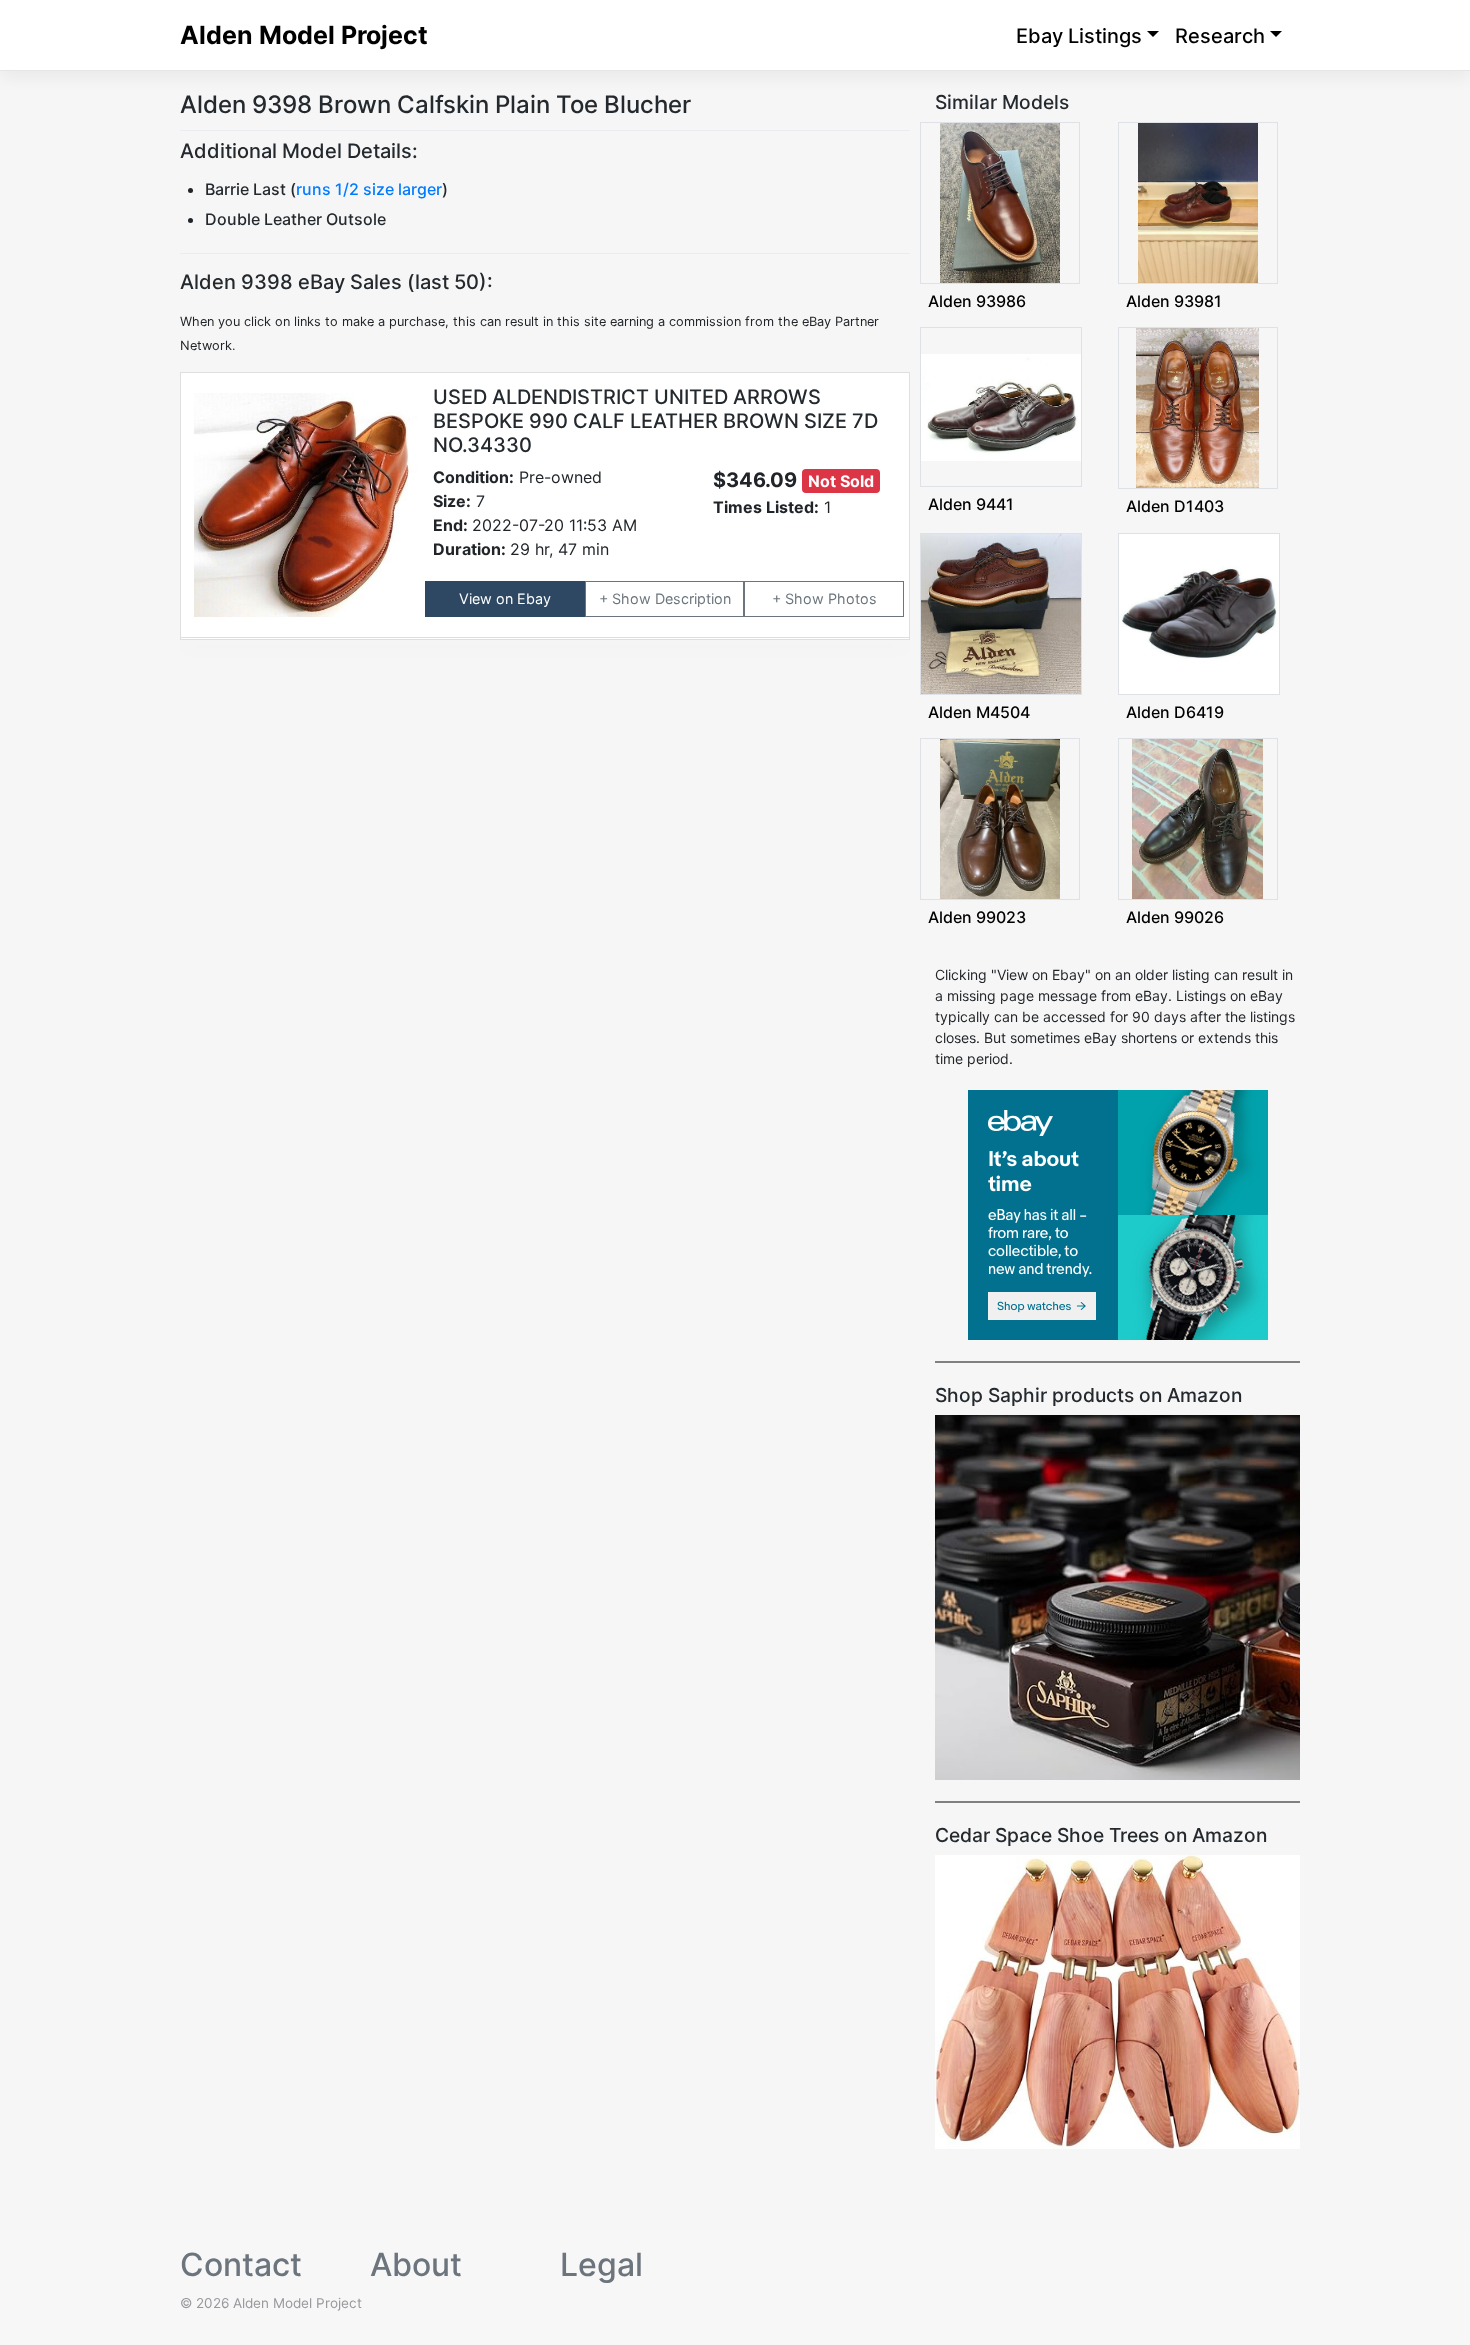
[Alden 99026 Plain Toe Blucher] (1197, 817)
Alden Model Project (304, 35)
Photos (852, 598)
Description (693, 598)
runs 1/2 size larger (369, 189)
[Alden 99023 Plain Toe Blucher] (1000, 817)
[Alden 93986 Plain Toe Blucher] (1000, 201)
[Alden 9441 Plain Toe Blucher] (1001, 405)
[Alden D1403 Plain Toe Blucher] (1197, 406)
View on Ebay (505, 598)
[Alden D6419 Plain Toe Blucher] (1199, 611)
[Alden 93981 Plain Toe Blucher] (1198, 201)
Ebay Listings (1079, 36)
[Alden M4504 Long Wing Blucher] (1001, 611)
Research (1220, 36)
